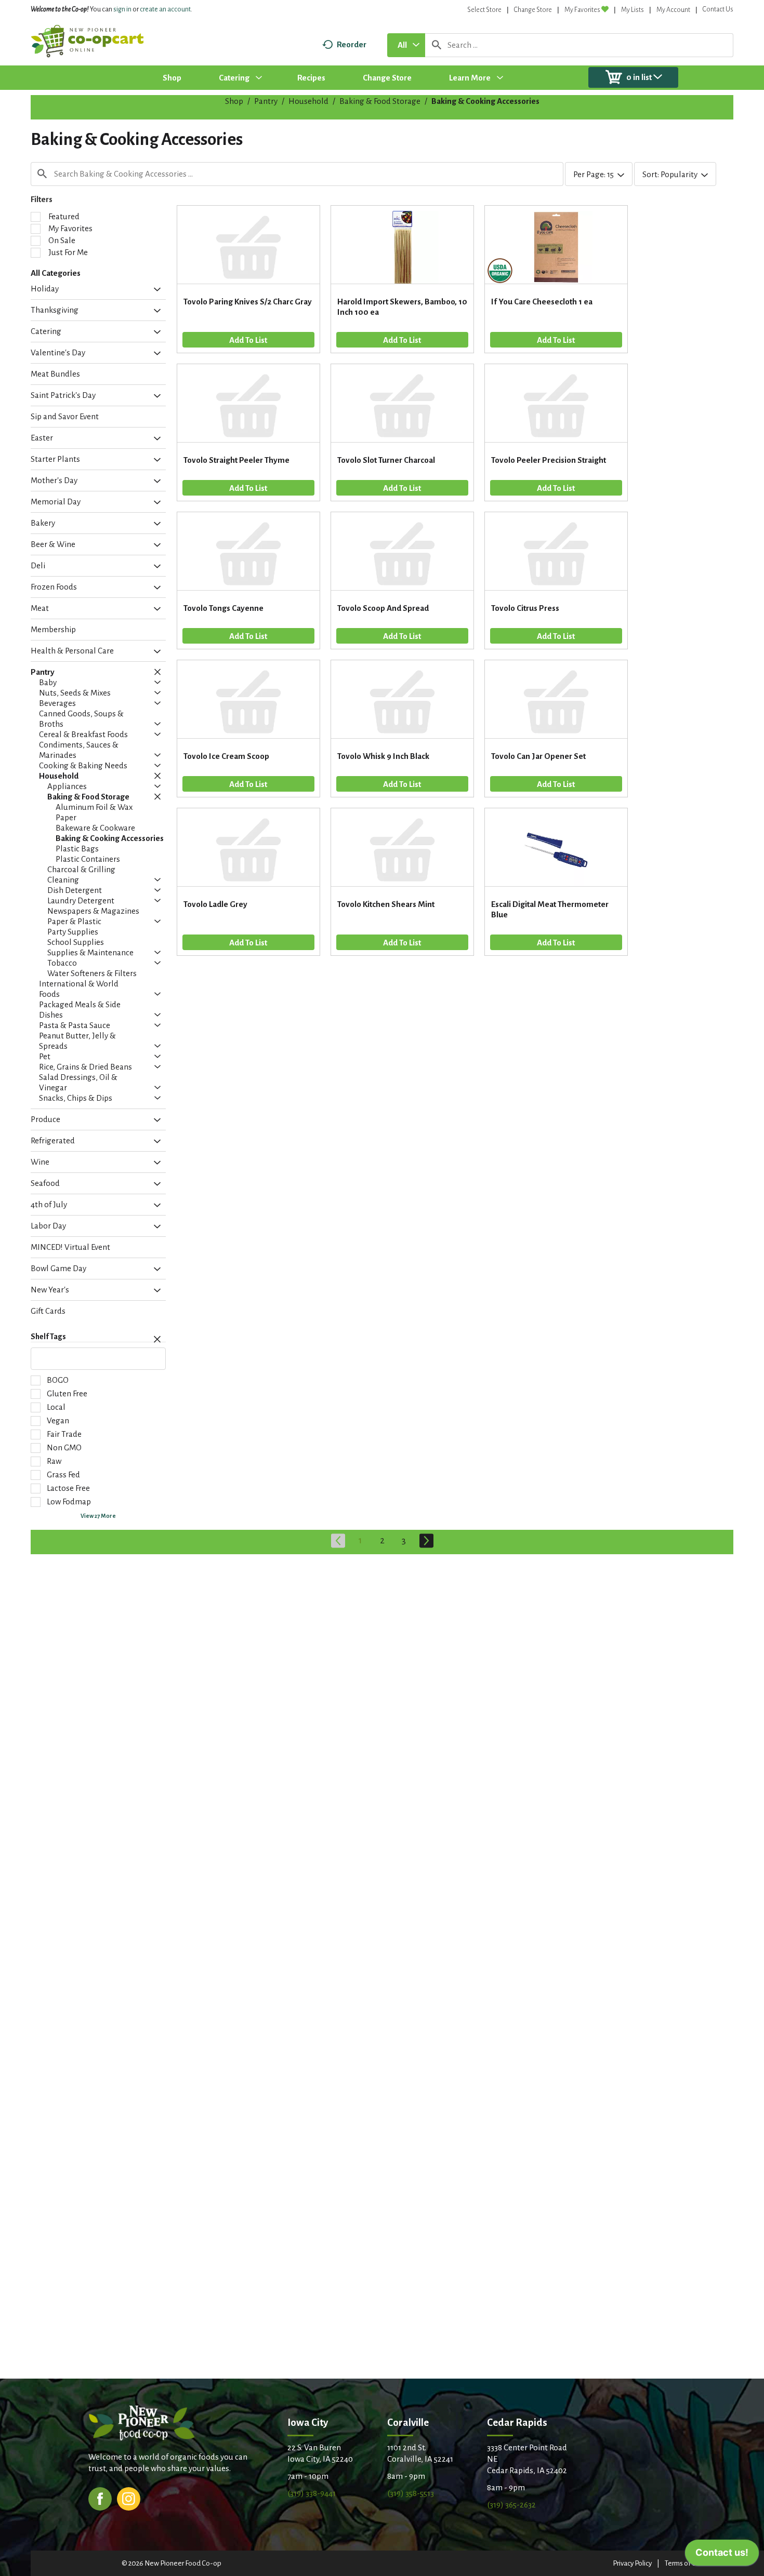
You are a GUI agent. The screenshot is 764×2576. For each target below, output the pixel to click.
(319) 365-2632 (511, 2505)
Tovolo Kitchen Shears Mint (386, 904)
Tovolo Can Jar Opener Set (538, 756)
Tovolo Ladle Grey (215, 904)
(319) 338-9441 (312, 2493)
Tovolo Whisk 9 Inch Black (383, 756)
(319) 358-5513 (411, 2493)
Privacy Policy (632, 2563)
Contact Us (718, 9)
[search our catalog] (437, 45)
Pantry (266, 101)
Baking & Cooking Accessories (485, 101)
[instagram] (129, 2498)
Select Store (484, 10)
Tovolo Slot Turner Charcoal (386, 460)
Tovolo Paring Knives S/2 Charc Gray (248, 302)
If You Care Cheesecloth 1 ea (542, 302)
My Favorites (582, 10)
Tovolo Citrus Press (525, 608)
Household (308, 101)
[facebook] (100, 2498)
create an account (165, 9)
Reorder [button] (352, 44)
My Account (673, 10)
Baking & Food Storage (380, 101)
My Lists (633, 10)
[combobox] (406, 45)
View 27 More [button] (98, 1516)
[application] (722, 2555)
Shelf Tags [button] (48, 1337)
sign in (122, 9)
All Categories (56, 273)
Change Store (533, 10)
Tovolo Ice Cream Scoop (226, 756)
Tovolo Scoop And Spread (383, 608)
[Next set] (426, 1541)
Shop (234, 101)
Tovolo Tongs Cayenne (223, 608)
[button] (155, 290)
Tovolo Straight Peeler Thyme (236, 460)
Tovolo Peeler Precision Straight (549, 460)
